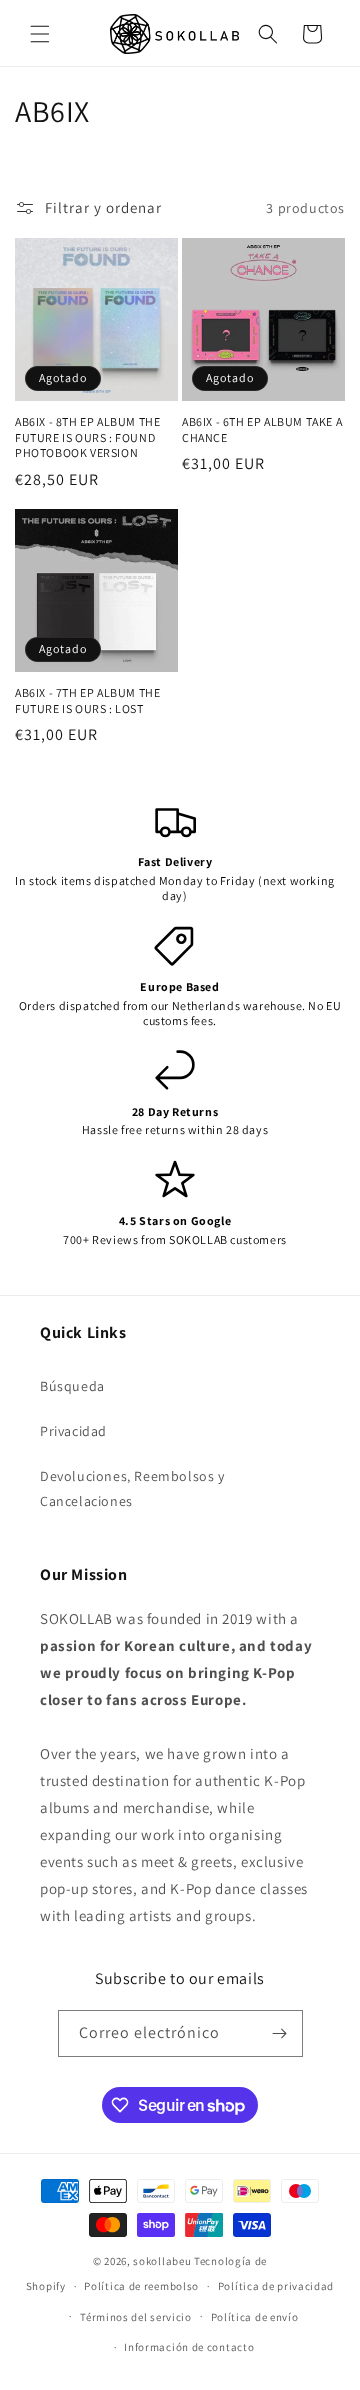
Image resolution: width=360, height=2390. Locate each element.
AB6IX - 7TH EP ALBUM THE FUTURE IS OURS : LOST (87, 700)
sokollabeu (162, 2261)
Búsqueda (72, 1386)
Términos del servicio (136, 2317)
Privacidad (73, 1431)
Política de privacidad (276, 2286)
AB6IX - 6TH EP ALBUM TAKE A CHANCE (262, 429)
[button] (40, 34)
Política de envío (255, 2317)
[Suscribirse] (280, 2033)
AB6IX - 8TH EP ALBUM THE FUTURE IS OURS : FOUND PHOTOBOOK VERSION (87, 437)
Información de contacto (189, 2347)
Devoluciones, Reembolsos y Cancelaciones (132, 1488)
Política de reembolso (141, 2286)
